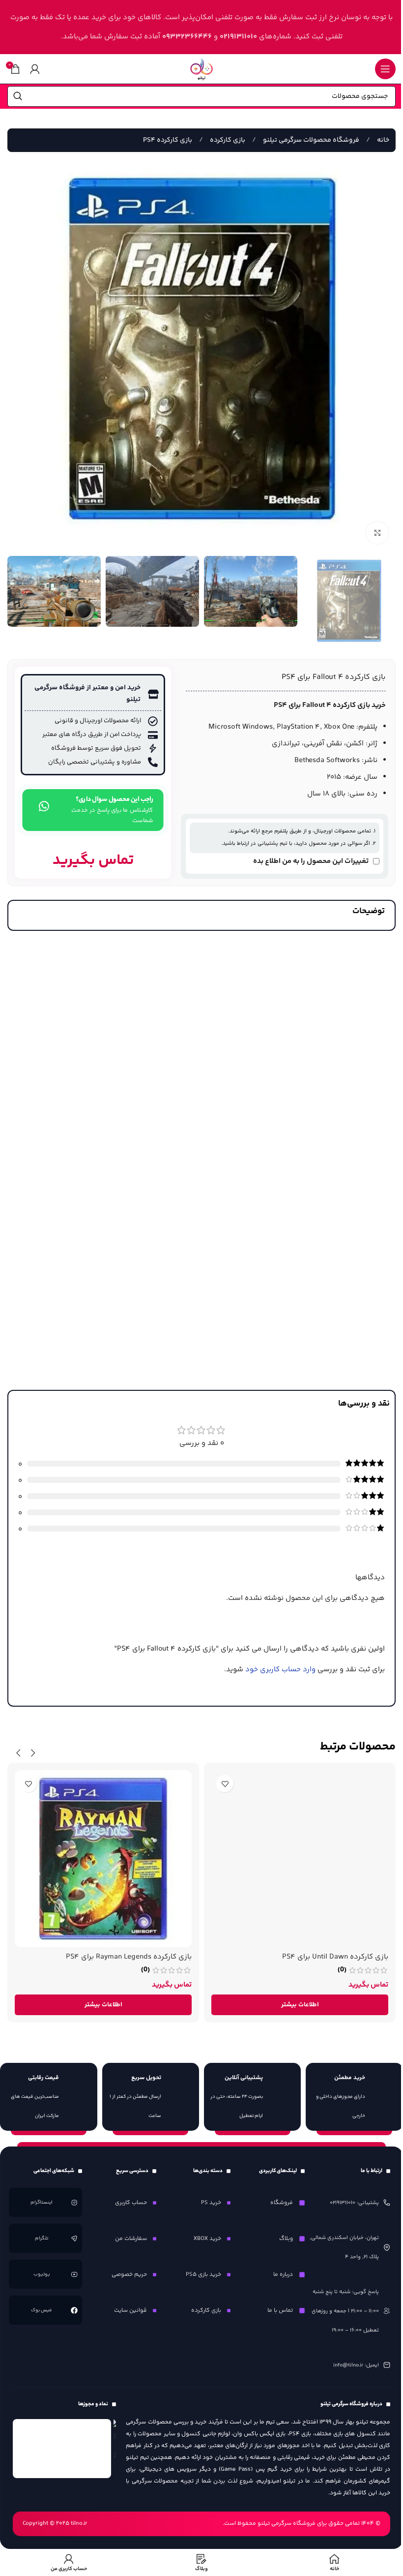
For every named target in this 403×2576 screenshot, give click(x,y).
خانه (382, 140)
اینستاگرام (42, 2203)
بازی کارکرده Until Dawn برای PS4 (335, 1957)
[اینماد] (62, 2449)
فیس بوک (42, 2310)
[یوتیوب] (74, 2274)
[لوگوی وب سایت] (201, 69)
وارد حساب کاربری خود (280, 1670)
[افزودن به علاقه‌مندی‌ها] (225, 1784)
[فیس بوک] (74, 2310)
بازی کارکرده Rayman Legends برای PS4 (129, 1957)
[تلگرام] (74, 2238)
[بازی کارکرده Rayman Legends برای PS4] (103, 1859)
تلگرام (42, 2239)
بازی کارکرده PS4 (168, 140)
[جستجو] (18, 96)
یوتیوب (42, 2274)
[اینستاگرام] (74, 2202)
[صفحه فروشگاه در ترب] (115, 2442)
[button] (33, 1753)
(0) (342, 1970)
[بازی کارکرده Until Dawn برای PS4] (300, 1859)
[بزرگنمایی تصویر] (377, 533)
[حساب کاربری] (35, 69)
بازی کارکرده (227, 140)
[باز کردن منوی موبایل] (385, 69)
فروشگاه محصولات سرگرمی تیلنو (310, 140)
